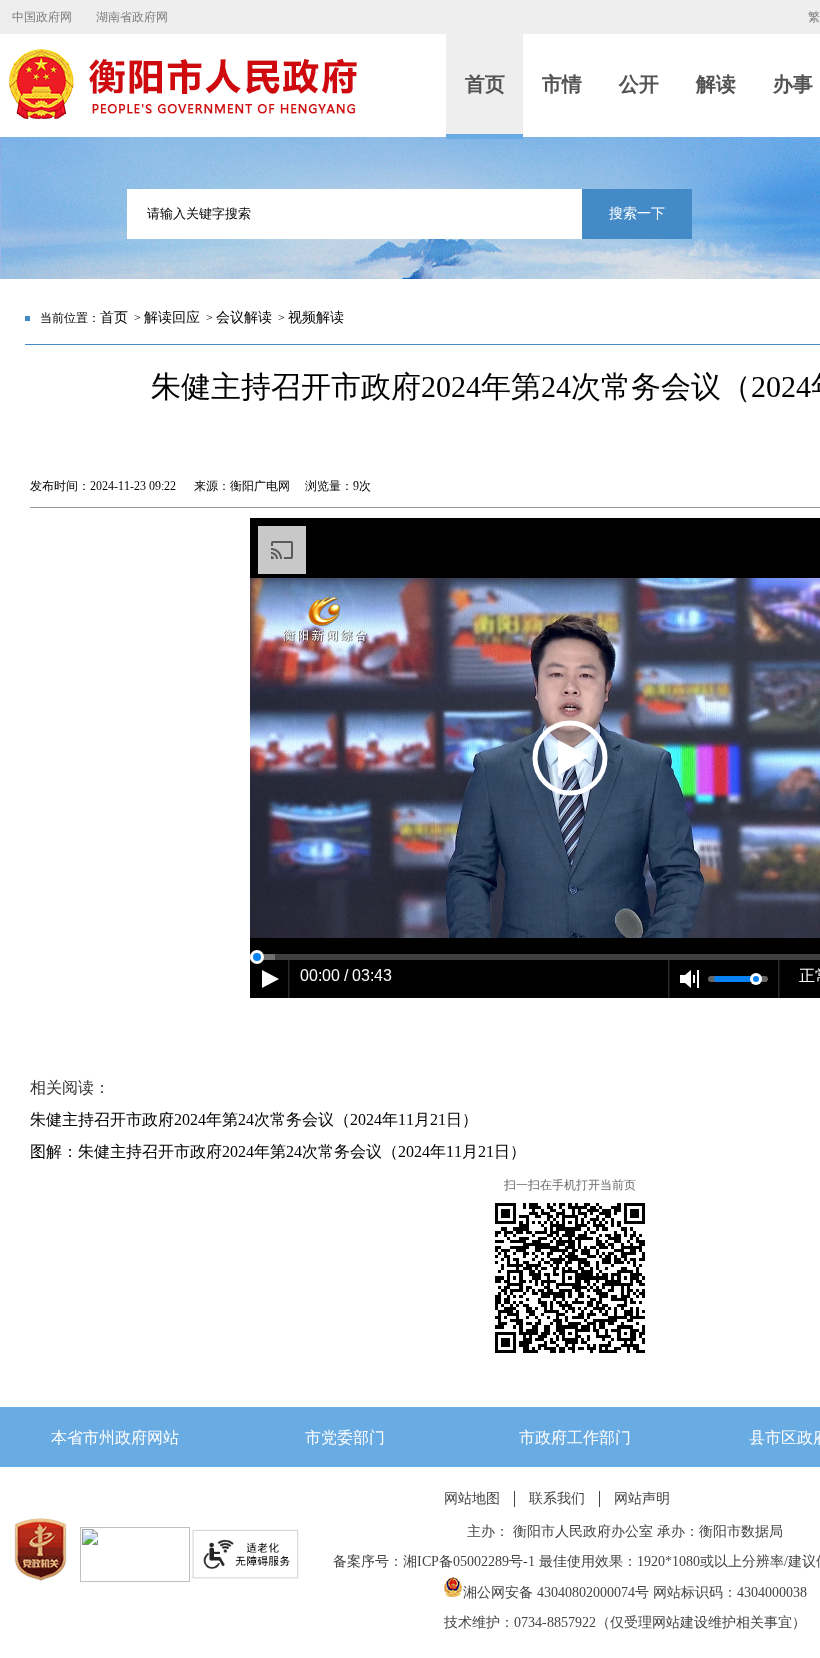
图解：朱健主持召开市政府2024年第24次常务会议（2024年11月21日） (278, 1151)
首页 (114, 317)
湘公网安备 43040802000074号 (556, 1592)
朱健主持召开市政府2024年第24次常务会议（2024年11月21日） (254, 1119)
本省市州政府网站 (115, 1437)
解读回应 (172, 317)
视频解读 (316, 317)
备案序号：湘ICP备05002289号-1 (434, 1561)
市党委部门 (345, 1437)
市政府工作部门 (575, 1437)
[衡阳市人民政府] (182, 115)
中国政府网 (42, 17)
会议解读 (244, 317)
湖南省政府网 (132, 17)
